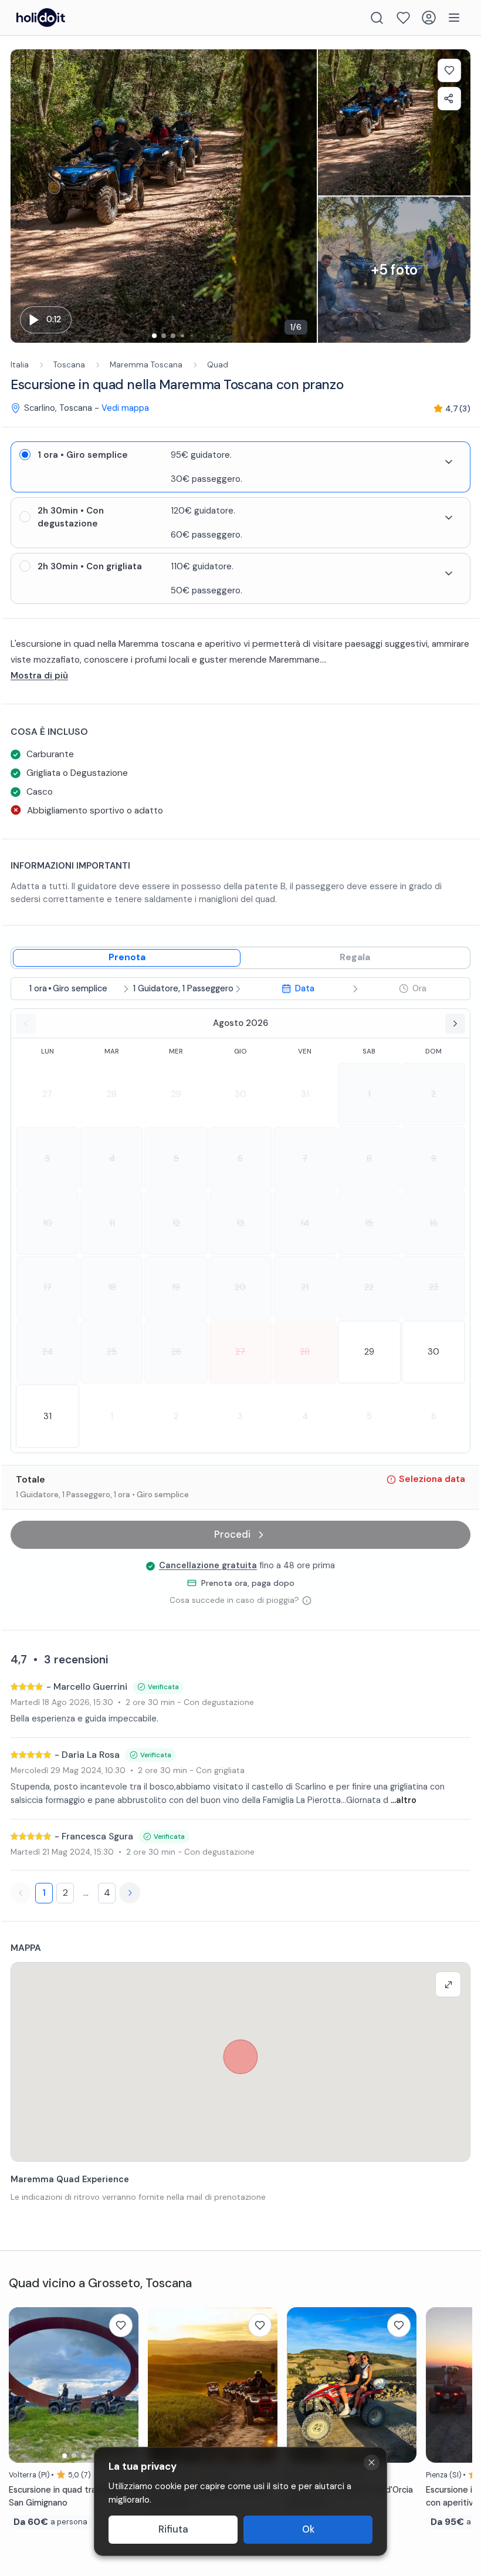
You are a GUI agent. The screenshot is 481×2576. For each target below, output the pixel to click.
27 (47, 1094)
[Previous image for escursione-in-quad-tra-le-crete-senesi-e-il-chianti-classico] (162, 2385)
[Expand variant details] (449, 462)
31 (305, 1094)
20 (240, 1287)
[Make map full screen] (448, 1984)
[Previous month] (26, 1024)
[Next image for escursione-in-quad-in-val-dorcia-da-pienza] (402, 2385)
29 (176, 1094)
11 (112, 1223)
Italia (20, 365)
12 (176, 1223)
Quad (218, 365)
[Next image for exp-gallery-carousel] (302, 196)
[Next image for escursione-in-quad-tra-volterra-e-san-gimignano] (124, 2385)
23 (434, 1287)
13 (240, 1223)
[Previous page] (21, 1893)
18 (112, 1287)
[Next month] (455, 1024)
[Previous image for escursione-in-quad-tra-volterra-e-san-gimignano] (23, 2385)
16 (433, 1223)
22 (369, 1287)
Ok (308, 2529)
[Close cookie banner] (372, 2462)
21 (305, 1287)
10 (48, 1223)
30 (240, 1094)
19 (176, 1287)
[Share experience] (449, 99)
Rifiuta (173, 2529)
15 (369, 1223)
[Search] (377, 18)
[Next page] (130, 1893)
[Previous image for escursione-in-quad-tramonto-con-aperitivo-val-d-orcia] (441, 2385)
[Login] (429, 18)
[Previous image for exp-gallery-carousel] (25, 196)
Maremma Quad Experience (70, 2179)
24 (48, 1352)
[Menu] (454, 18)
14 (305, 1223)
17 (48, 1287)
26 (176, 1352)
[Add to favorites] (449, 70)
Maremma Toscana (146, 365)
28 (112, 1094)
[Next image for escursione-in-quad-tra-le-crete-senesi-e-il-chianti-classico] (263, 2385)
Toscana (69, 365)
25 (112, 1352)
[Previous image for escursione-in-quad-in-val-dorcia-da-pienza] (302, 2385)
